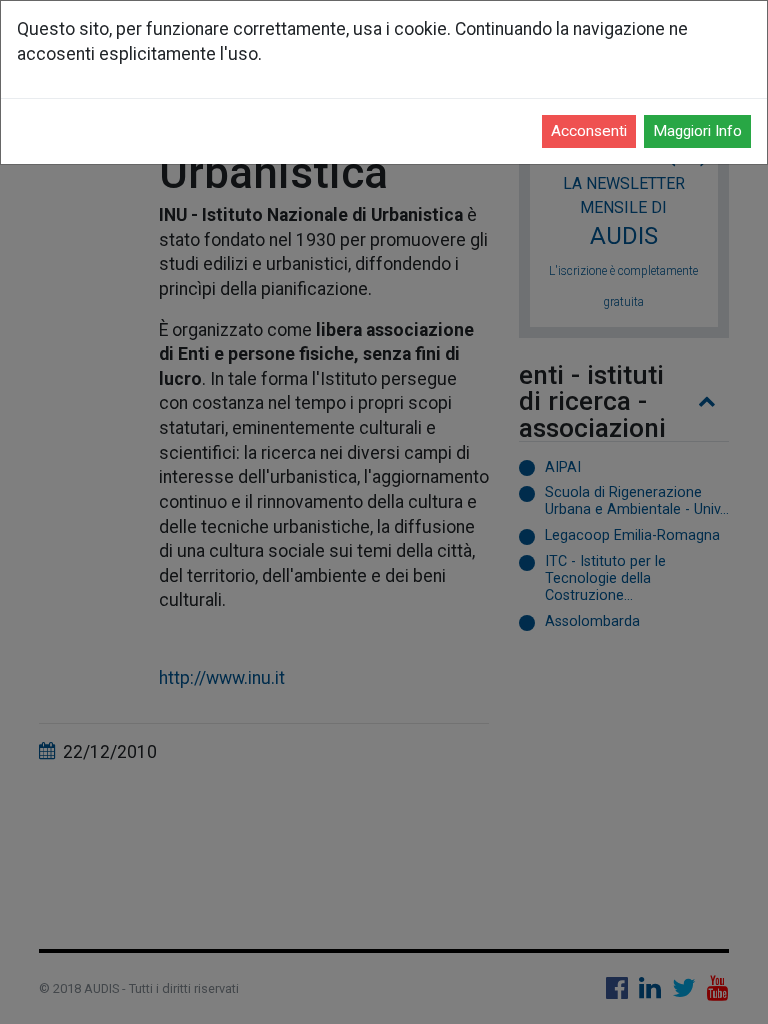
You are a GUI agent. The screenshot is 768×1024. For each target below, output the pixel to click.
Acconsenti (589, 131)
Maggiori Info (697, 131)
